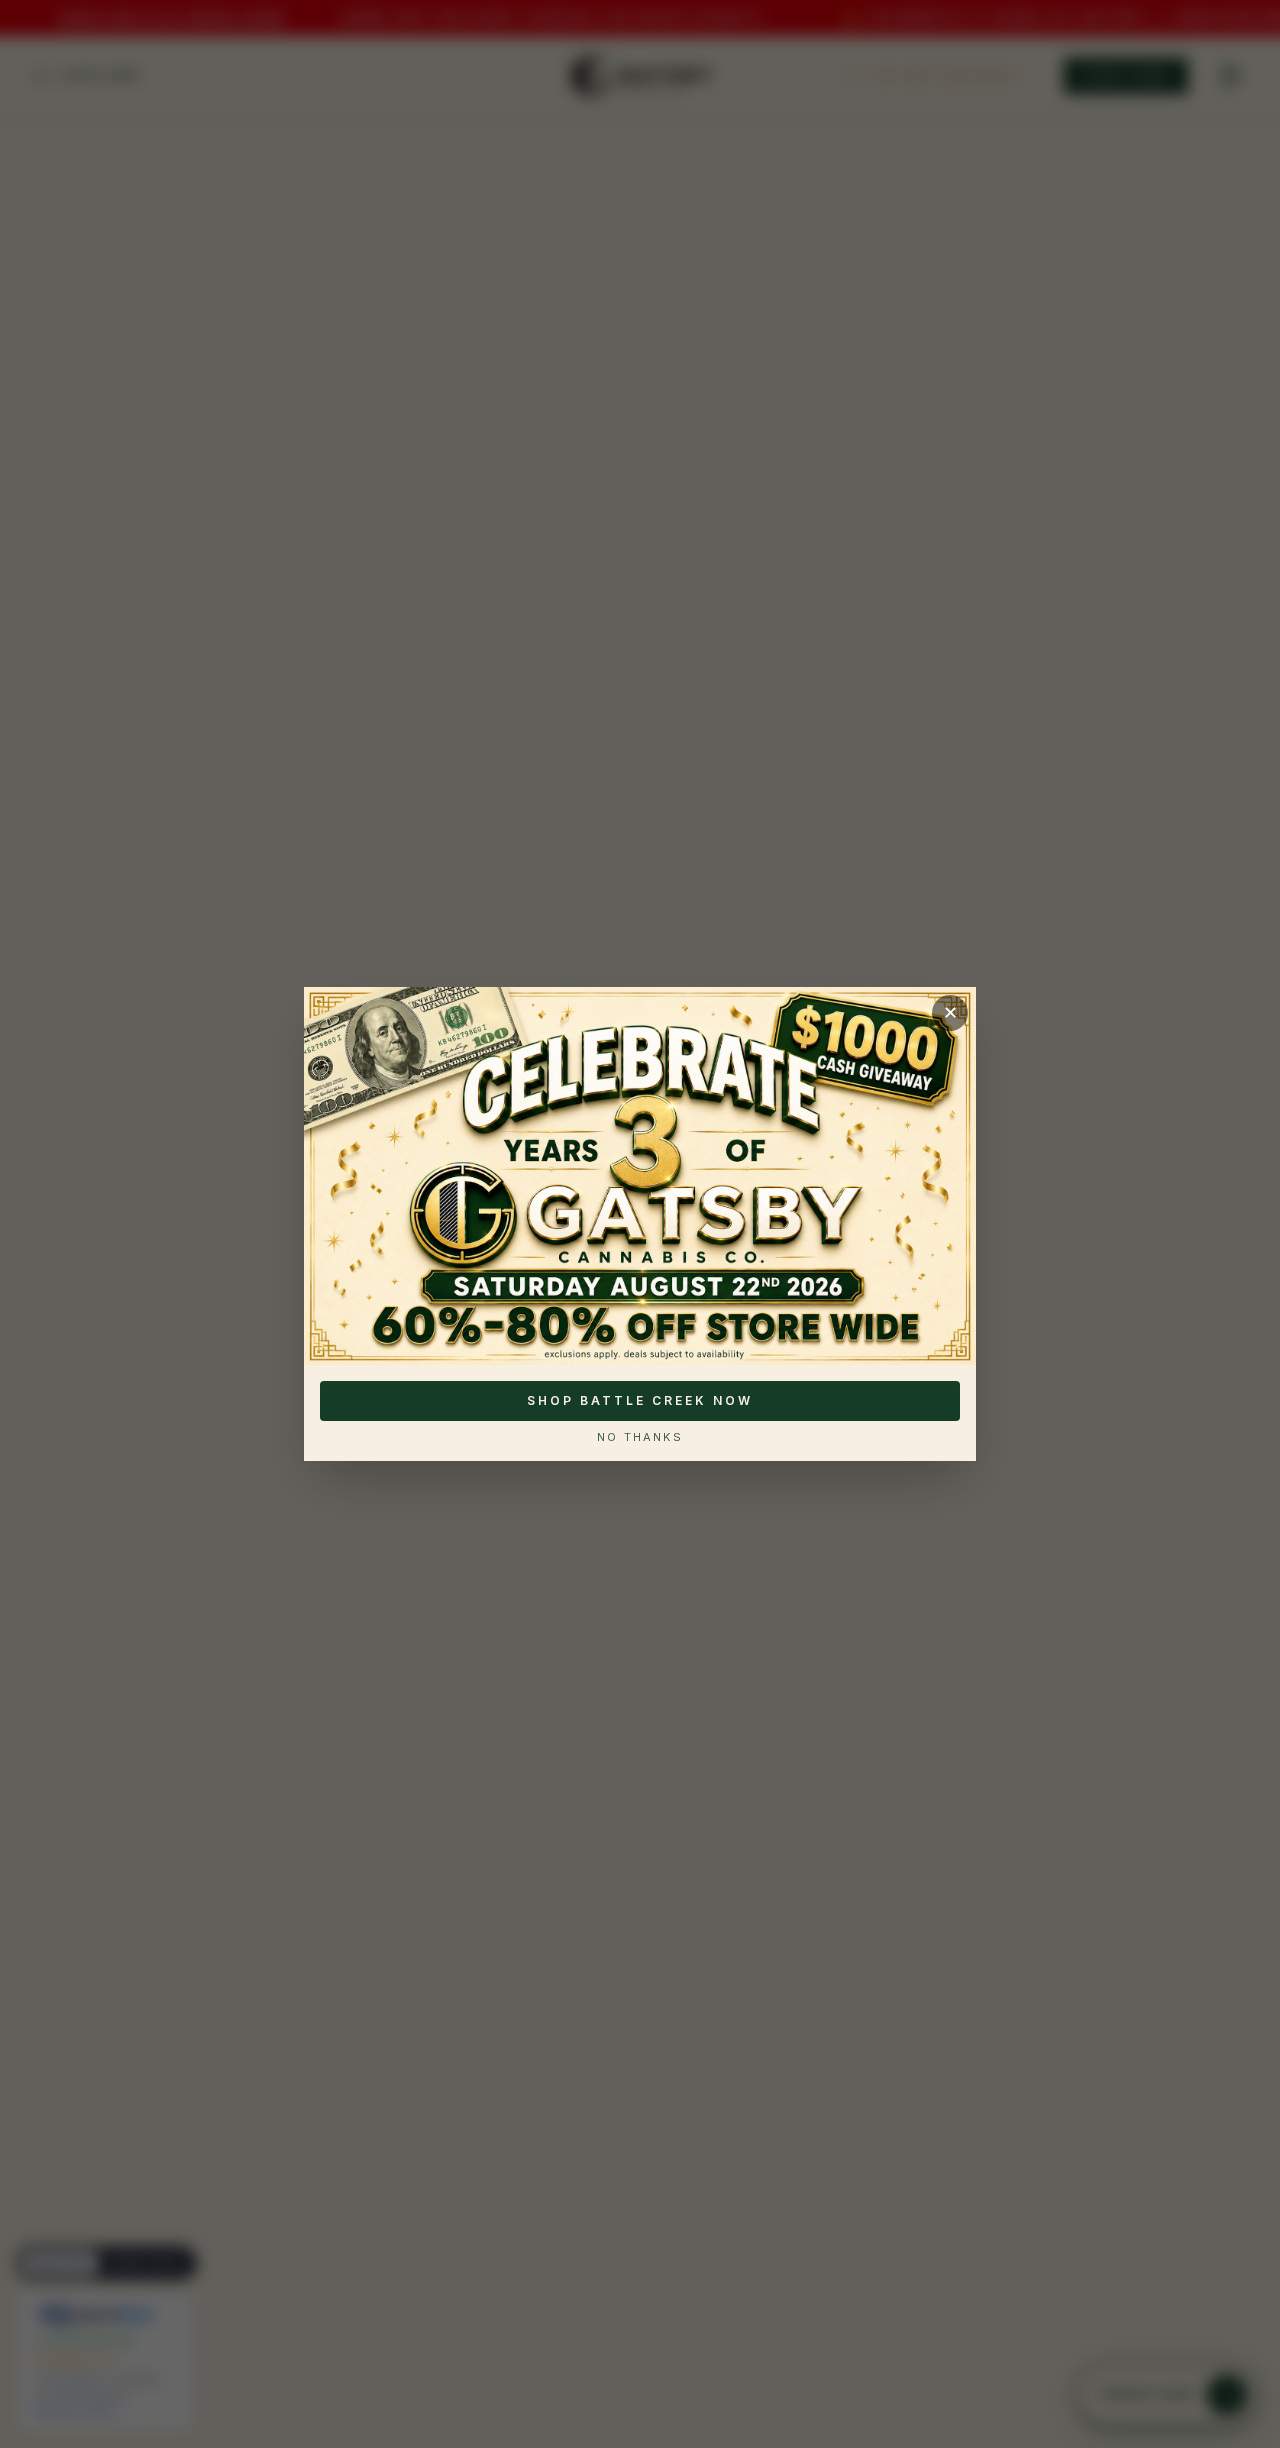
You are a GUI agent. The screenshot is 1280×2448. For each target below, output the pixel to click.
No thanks (640, 1437)
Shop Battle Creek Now (640, 1400)
